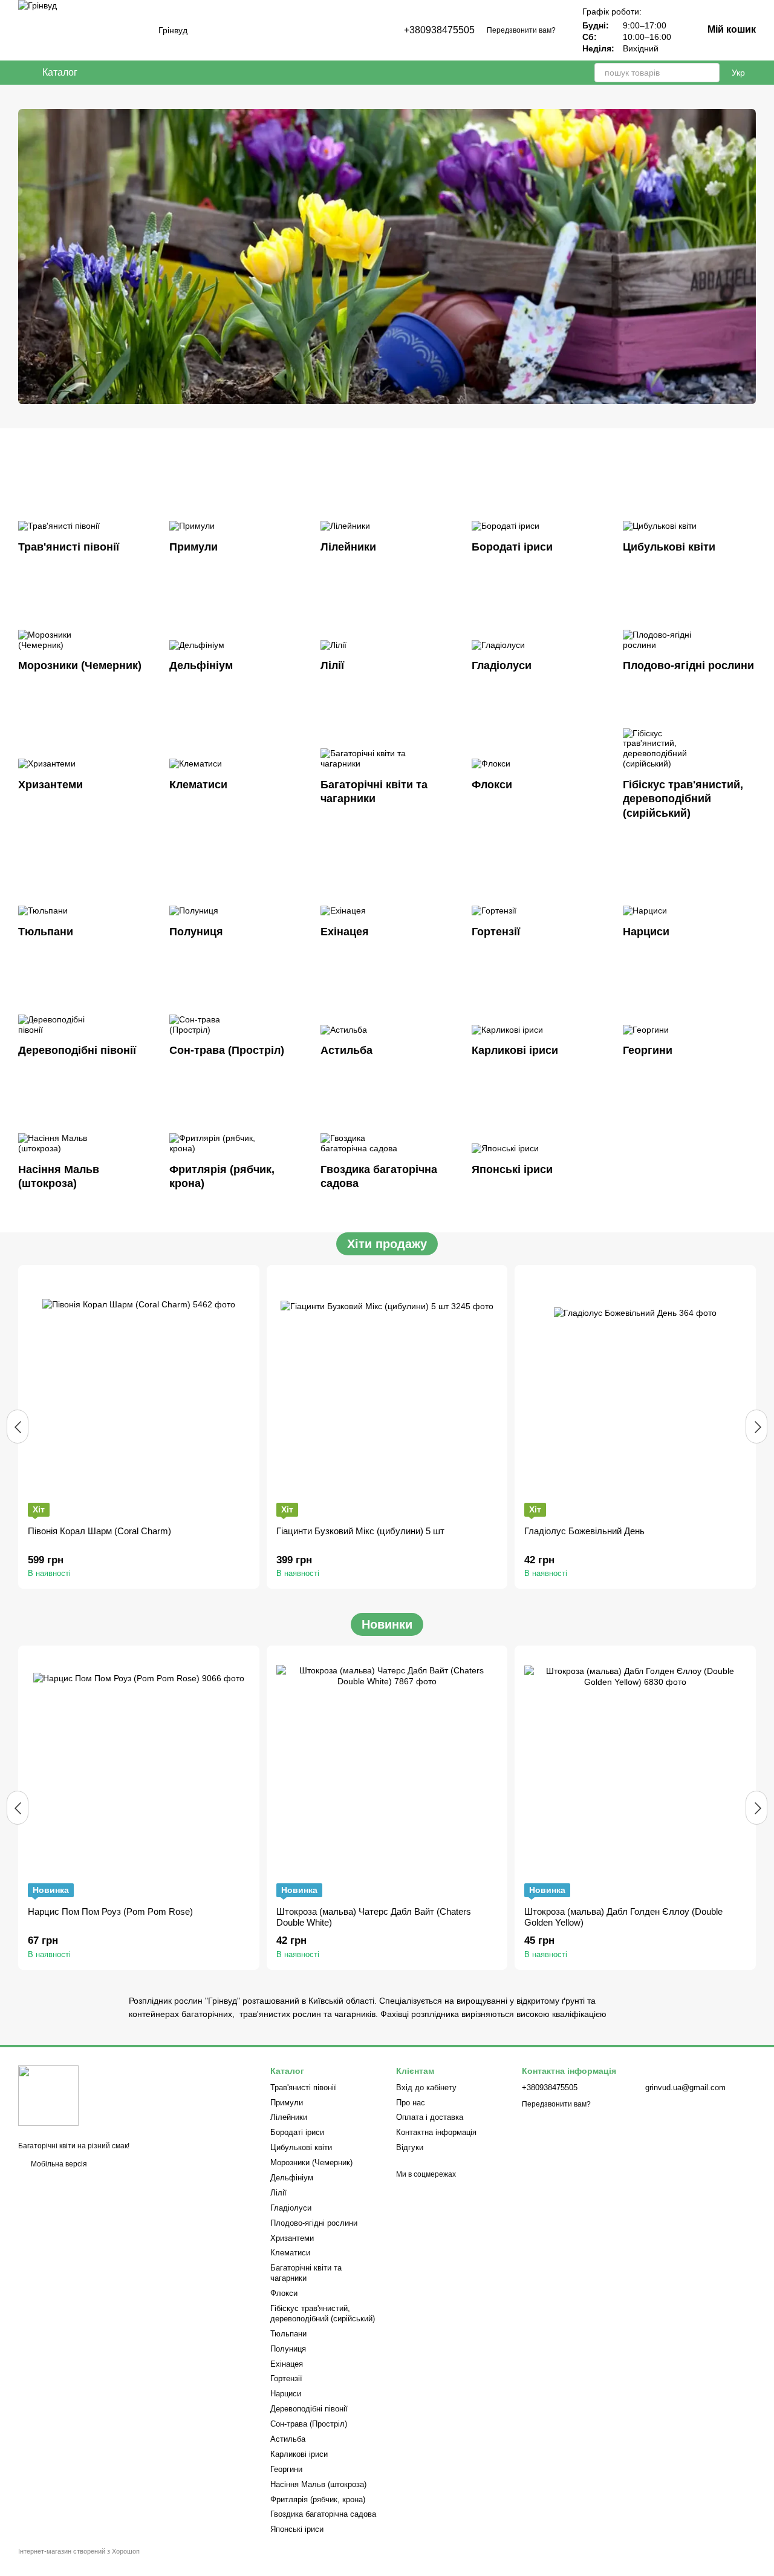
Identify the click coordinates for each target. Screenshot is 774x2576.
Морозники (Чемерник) (311, 2162)
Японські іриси (297, 2529)
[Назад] (18, 1427)
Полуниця (288, 2349)
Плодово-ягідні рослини (314, 2223)
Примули (287, 2103)
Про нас (411, 2103)
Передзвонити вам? (521, 30)
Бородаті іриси (297, 2132)
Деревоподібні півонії (309, 2409)
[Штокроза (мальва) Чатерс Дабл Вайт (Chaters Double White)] (387, 1776)
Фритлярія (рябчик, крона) (318, 2499)
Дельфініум (292, 2178)
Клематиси (290, 2253)
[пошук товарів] (710, 73)
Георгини (286, 2469)
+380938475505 (439, 30)
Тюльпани (288, 2334)
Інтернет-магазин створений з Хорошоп (79, 2551)
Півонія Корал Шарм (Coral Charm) (99, 1531)
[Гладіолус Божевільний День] (635, 1396)
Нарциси (286, 2394)
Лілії (278, 2193)
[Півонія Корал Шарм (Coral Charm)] (139, 1396)
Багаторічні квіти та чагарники (306, 2273)
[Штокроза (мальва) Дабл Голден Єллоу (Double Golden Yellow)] (635, 1776)
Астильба (288, 2439)
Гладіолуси (291, 2208)
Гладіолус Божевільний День (584, 1531)
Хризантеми (292, 2238)
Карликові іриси (299, 2454)
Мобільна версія (58, 2164)
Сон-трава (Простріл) (309, 2424)
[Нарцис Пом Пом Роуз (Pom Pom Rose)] (139, 1776)
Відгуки (410, 2147)
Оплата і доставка (430, 2117)
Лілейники (289, 2117)
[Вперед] (756, 1427)
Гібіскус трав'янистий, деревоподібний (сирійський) (323, 2313)
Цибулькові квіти (301, 2147)
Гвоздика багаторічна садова (323, 2514)
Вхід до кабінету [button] (426, 2087)
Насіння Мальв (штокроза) (318, 2484)
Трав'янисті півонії (303, 2087)
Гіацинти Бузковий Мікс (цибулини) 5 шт (360, 1531)
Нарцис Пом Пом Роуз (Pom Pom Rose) (110, 1911)
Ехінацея (287, 2364)
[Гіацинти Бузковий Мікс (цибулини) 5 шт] (387, 1396)
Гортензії (286, 2378)
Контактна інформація (436, 2132)
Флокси (284, 2293)
